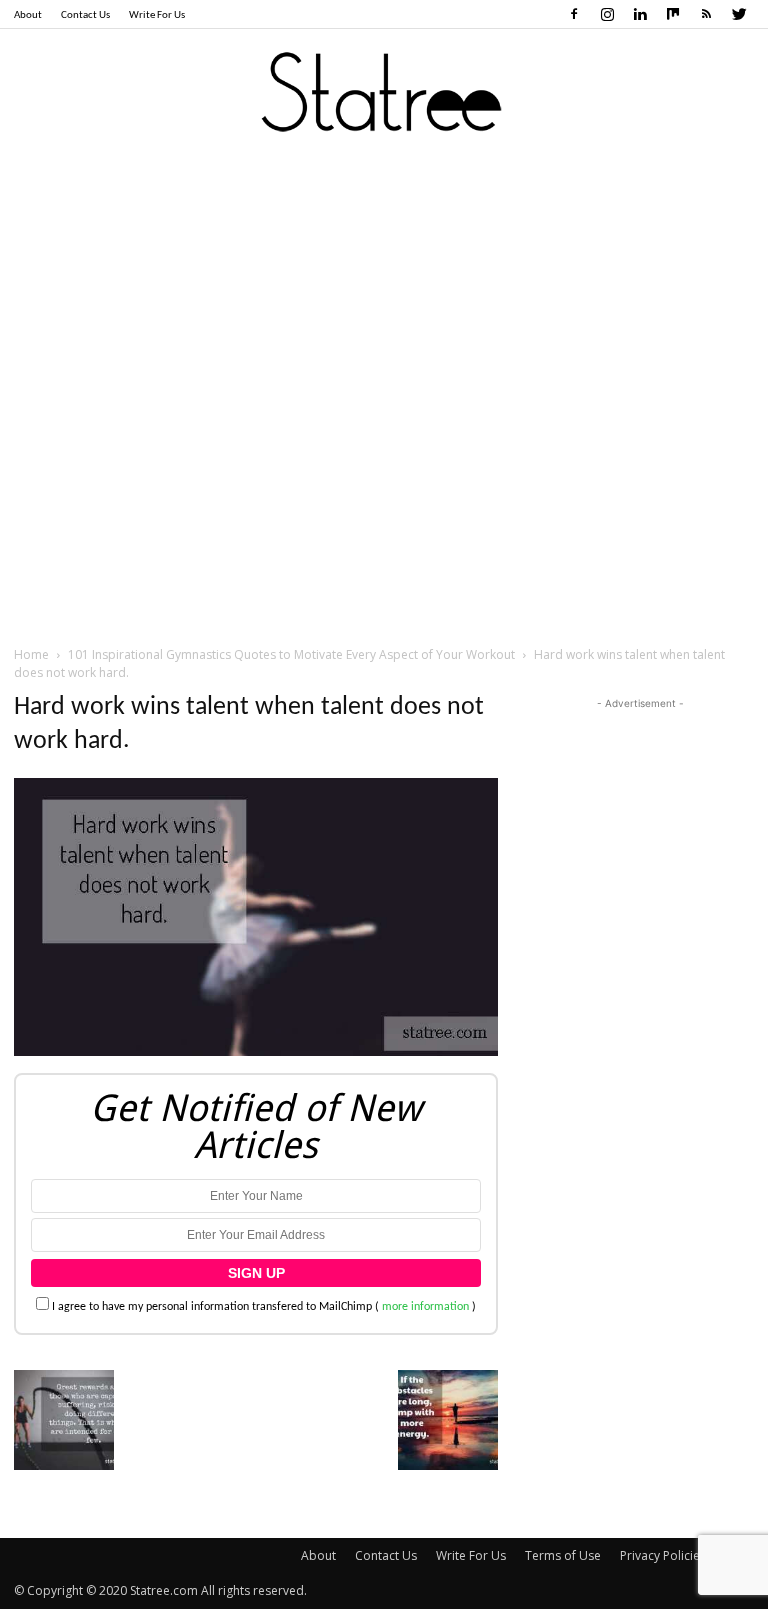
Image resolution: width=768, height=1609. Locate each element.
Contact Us (85, 15)
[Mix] (673, 14)
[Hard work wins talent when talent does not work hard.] (256, 1052)
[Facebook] (574, 14)
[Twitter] (739, 14)
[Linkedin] (640, 14)
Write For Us (157, 15)
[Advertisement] (384, 309)
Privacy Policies (663, 1555)
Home (31, 654)
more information (425, 1307)
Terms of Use (563, 1555)
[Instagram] (607, 14)
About (28, 15)
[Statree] (384, 94)
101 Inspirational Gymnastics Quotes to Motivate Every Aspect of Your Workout (291, 654)
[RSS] (706, 14)
